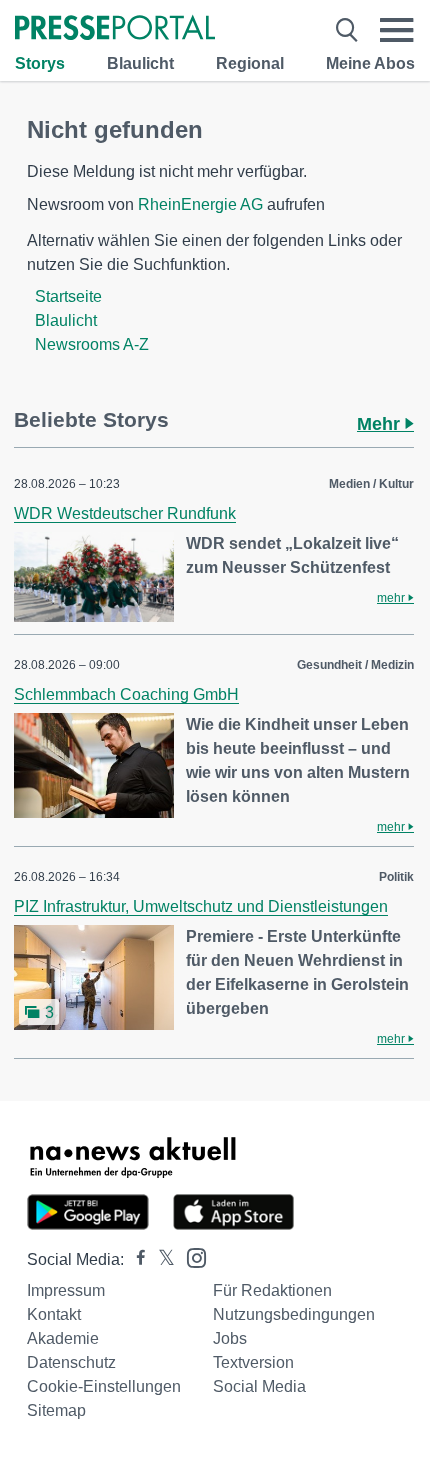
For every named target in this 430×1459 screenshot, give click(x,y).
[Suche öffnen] (347, 30)
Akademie (63, 1338)
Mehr (381, 424)
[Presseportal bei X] (160, 1259)
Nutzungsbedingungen (294, 1314)
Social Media (259, 1386)
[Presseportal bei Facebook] (135, 1259)
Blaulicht (140, 63)
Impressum (66, 1290)
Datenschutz (71, 1362)
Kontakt (54, 1314)
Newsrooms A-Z (92, 344)
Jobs (230, 1338)
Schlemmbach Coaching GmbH (126, 694)
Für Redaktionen (272, 1290)
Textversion (253, 1362)
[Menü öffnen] (397, 30)
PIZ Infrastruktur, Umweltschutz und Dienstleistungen (201, 906)
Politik (396, 877)
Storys (40, 63)
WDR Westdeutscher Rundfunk (125, 513)
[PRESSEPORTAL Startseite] (115, 29)
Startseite (68, 296)
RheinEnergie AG (200, 204)
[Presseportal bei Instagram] (190, 1256)
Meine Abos (370, 63)
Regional (250, 63)
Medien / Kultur (371, 484)
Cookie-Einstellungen (104, 1386)
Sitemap (56, 1410)
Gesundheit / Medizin (355, 665)
